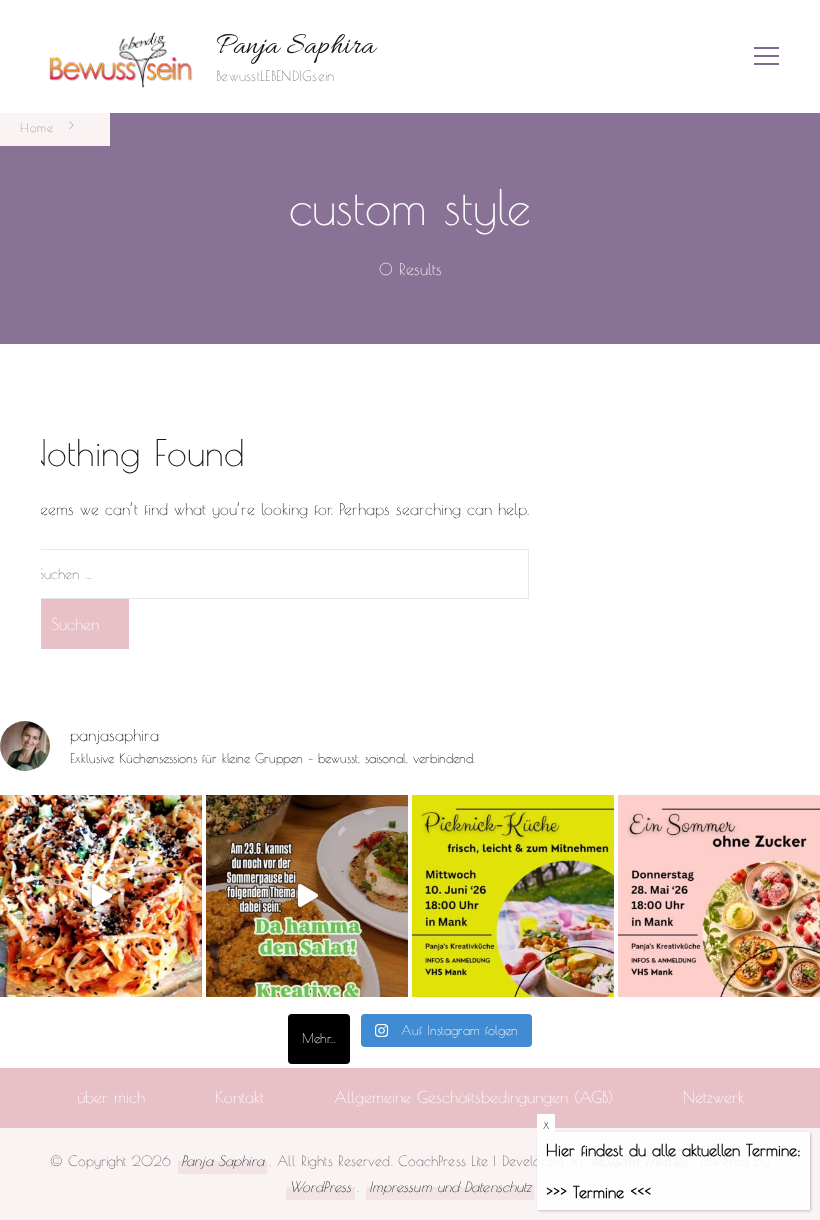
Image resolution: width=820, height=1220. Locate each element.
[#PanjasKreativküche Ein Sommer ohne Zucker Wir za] (719, 896)
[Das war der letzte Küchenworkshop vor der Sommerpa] (101, 896)
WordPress (320, 1186)
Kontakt (239, 1097)
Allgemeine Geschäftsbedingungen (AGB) (473, 1097)
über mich (111, 1097)
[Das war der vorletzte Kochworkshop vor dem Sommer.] (307, 896)
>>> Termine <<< (598, 1192)
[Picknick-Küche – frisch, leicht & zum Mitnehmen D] (513, 896)
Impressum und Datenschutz (450, 1186)
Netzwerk (713, 1097)
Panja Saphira (295, 47)
